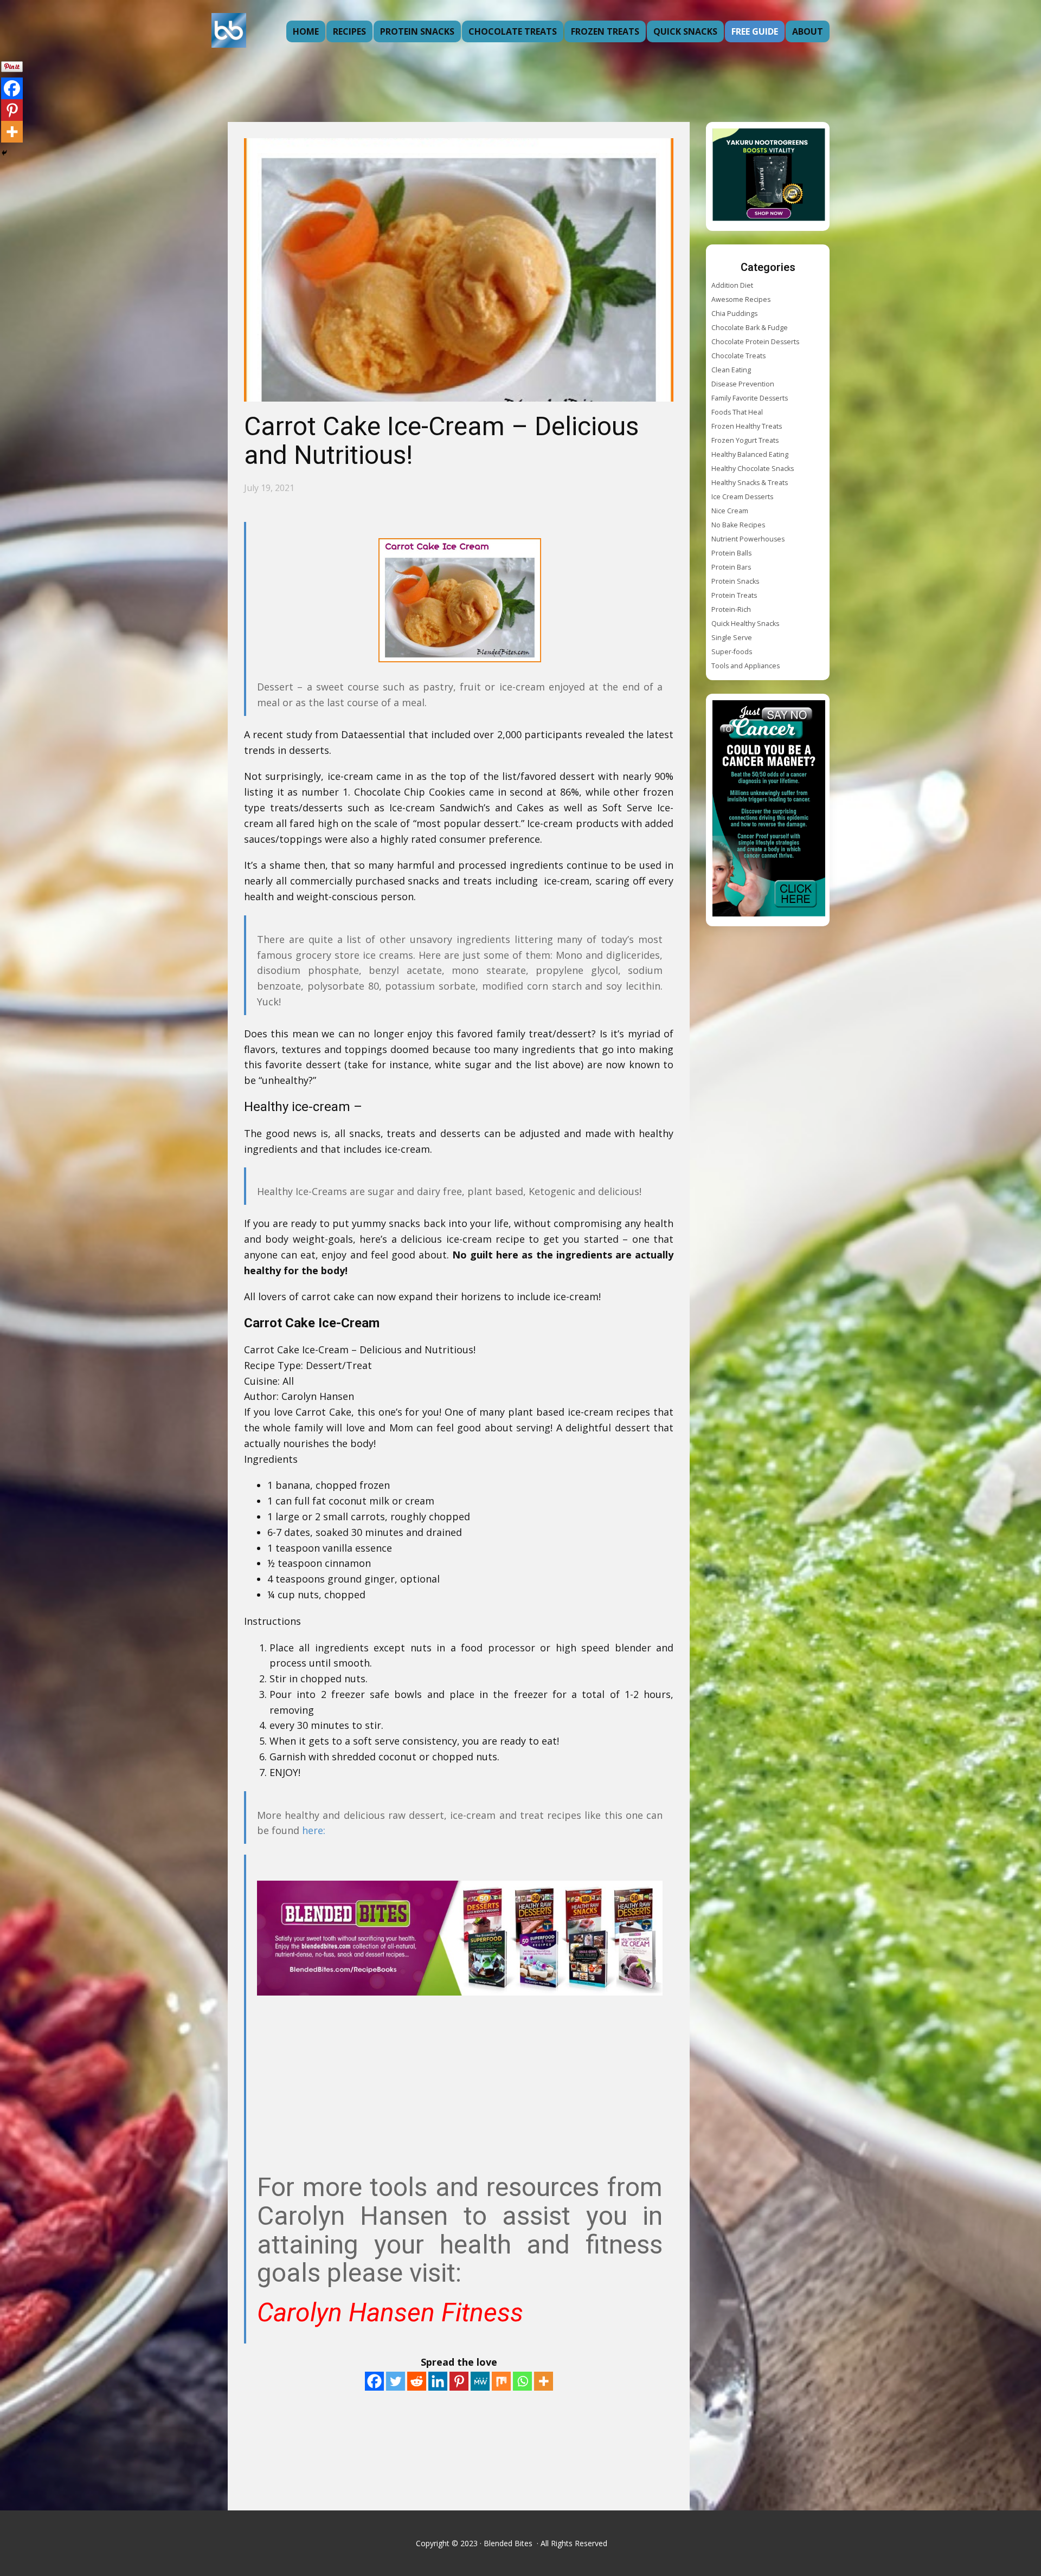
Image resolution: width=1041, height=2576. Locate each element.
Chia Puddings (734, 314)
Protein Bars (731, 567)
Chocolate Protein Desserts (755, 342)
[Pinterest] (459, 2381)
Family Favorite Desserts (750, 398)
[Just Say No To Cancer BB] (769, 810)
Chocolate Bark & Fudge (750, 328)
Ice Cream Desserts (742, 497)
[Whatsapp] (522, 2381)
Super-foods (732, 652)
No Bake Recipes (738, 525)
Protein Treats (734, 595)
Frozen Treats (605, 31)
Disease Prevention (743, 384)
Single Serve (732, 638)
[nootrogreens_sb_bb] (769, 176)
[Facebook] (374, 2381)
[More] (544, 2381)
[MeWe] (480, 2381)
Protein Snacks (417, 31)
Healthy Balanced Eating (750, 454)
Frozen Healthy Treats (747, 426)
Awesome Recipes (741, 299)
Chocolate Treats (513, 31)
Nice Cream (730, 511)
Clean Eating (731, 370)
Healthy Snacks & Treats (750, 483)
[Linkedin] (438, 2381)
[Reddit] (417, 2381)
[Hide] (4, 153)
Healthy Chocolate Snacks (753, 469)
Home (306, 31)
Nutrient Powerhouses (748, 539)
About (808, 31)
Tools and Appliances (746, 666)
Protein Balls (731, 553)
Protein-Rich (731, 609)
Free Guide (755, 31)
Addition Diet (732, 285)
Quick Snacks (685, 31)
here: (314, 1830)
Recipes (349, 31)
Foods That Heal (737, 412)
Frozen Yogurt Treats (745, 440)
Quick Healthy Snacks (745, 624)
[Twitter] (396, 2381)
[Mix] (501, 2381)
